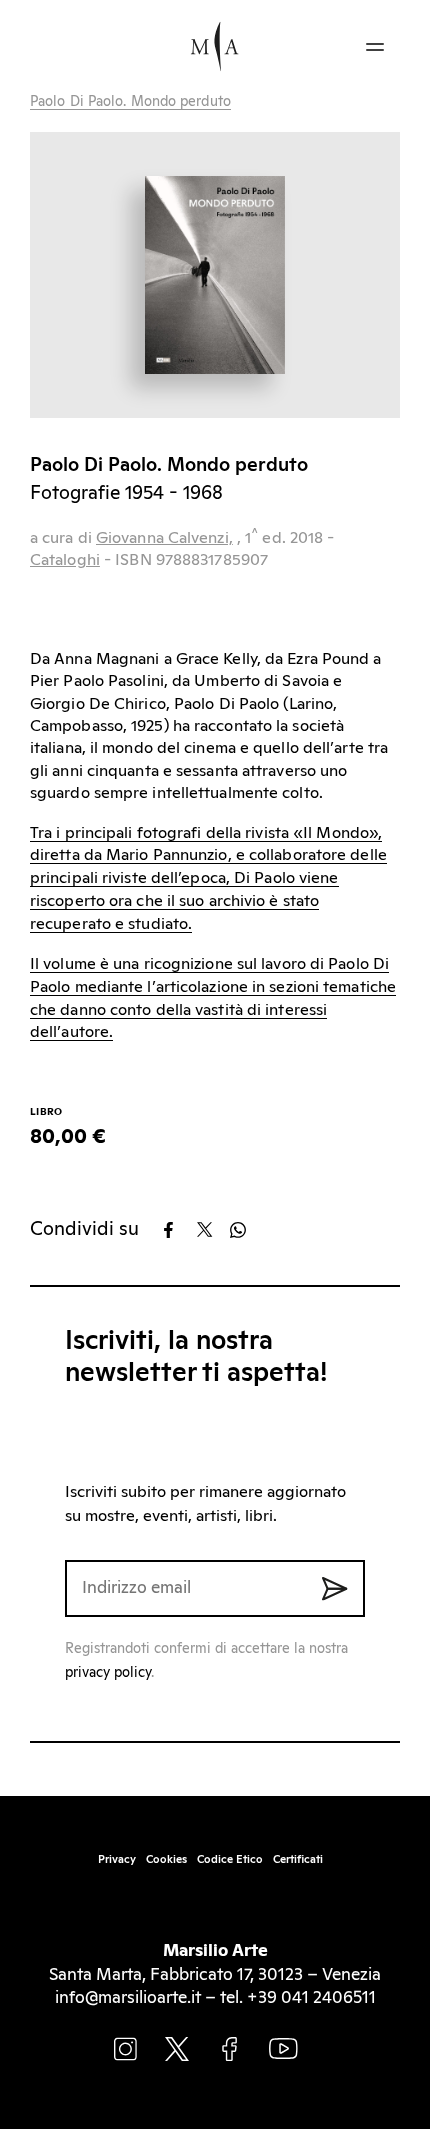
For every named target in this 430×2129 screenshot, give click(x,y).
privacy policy (108, 1673)
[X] (211, 1230)
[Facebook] (178, 1230)
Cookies (166, 1859)
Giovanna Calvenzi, (164, 538)
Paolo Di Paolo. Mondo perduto (130, 102)
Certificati (298, 1859)
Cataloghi (65, 560)
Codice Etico (230, 1859)
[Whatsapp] (244, 1230)
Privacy (117, 1859)
